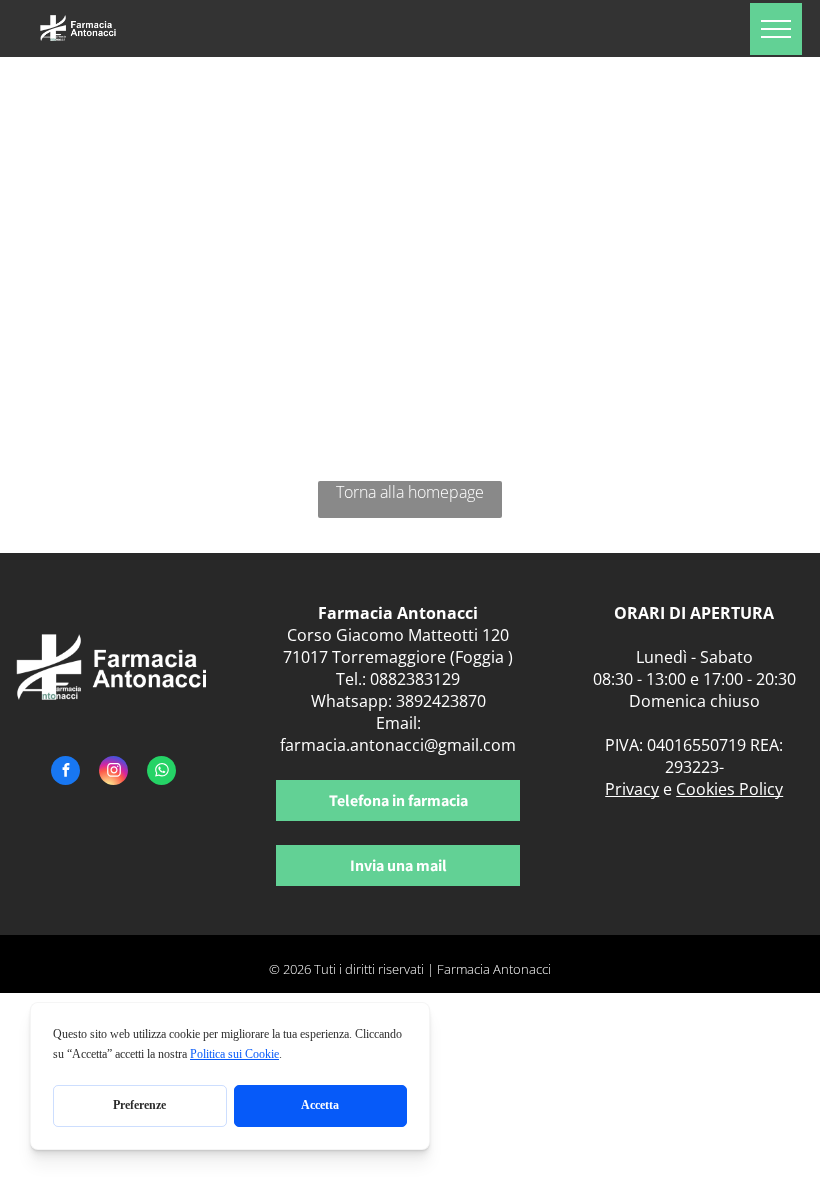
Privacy (632, 789)
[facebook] (65, 773)
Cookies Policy (729, 789)
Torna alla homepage (410, 492)
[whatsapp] (161, 773)
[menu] (776, 29)
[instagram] (113, 773)
